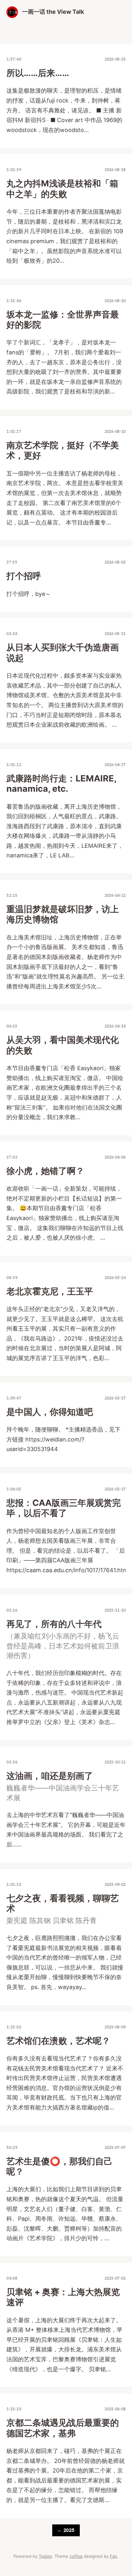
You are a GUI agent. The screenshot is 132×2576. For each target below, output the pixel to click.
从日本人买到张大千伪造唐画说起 (63, 652)
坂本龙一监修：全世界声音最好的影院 (63, 320)
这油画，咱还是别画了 (50, 1776)
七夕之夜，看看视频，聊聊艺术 (63, 1903)
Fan (114, 2556)
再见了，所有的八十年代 (54, 1624)
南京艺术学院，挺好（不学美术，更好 (63, 450)
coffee (76, 2556)
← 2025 (66, 2530)
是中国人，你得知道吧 (50, 1412)
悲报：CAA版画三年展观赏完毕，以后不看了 (64, 1508)
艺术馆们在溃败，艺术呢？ (58, 2041)
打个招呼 (24, 576)
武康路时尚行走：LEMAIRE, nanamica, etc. (61, 784)
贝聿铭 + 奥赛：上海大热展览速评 (63, 2297)
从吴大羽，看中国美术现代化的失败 (63, 1045)
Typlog (45, 2556)
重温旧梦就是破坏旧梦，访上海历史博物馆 (63, 914)
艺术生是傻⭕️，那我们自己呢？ (59, 2166)
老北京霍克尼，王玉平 (50, 1291)
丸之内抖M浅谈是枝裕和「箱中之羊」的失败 (62, 189)
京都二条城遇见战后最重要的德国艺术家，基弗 (63, 2428)
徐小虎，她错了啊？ (45, 1171)
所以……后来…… (38, 73)
